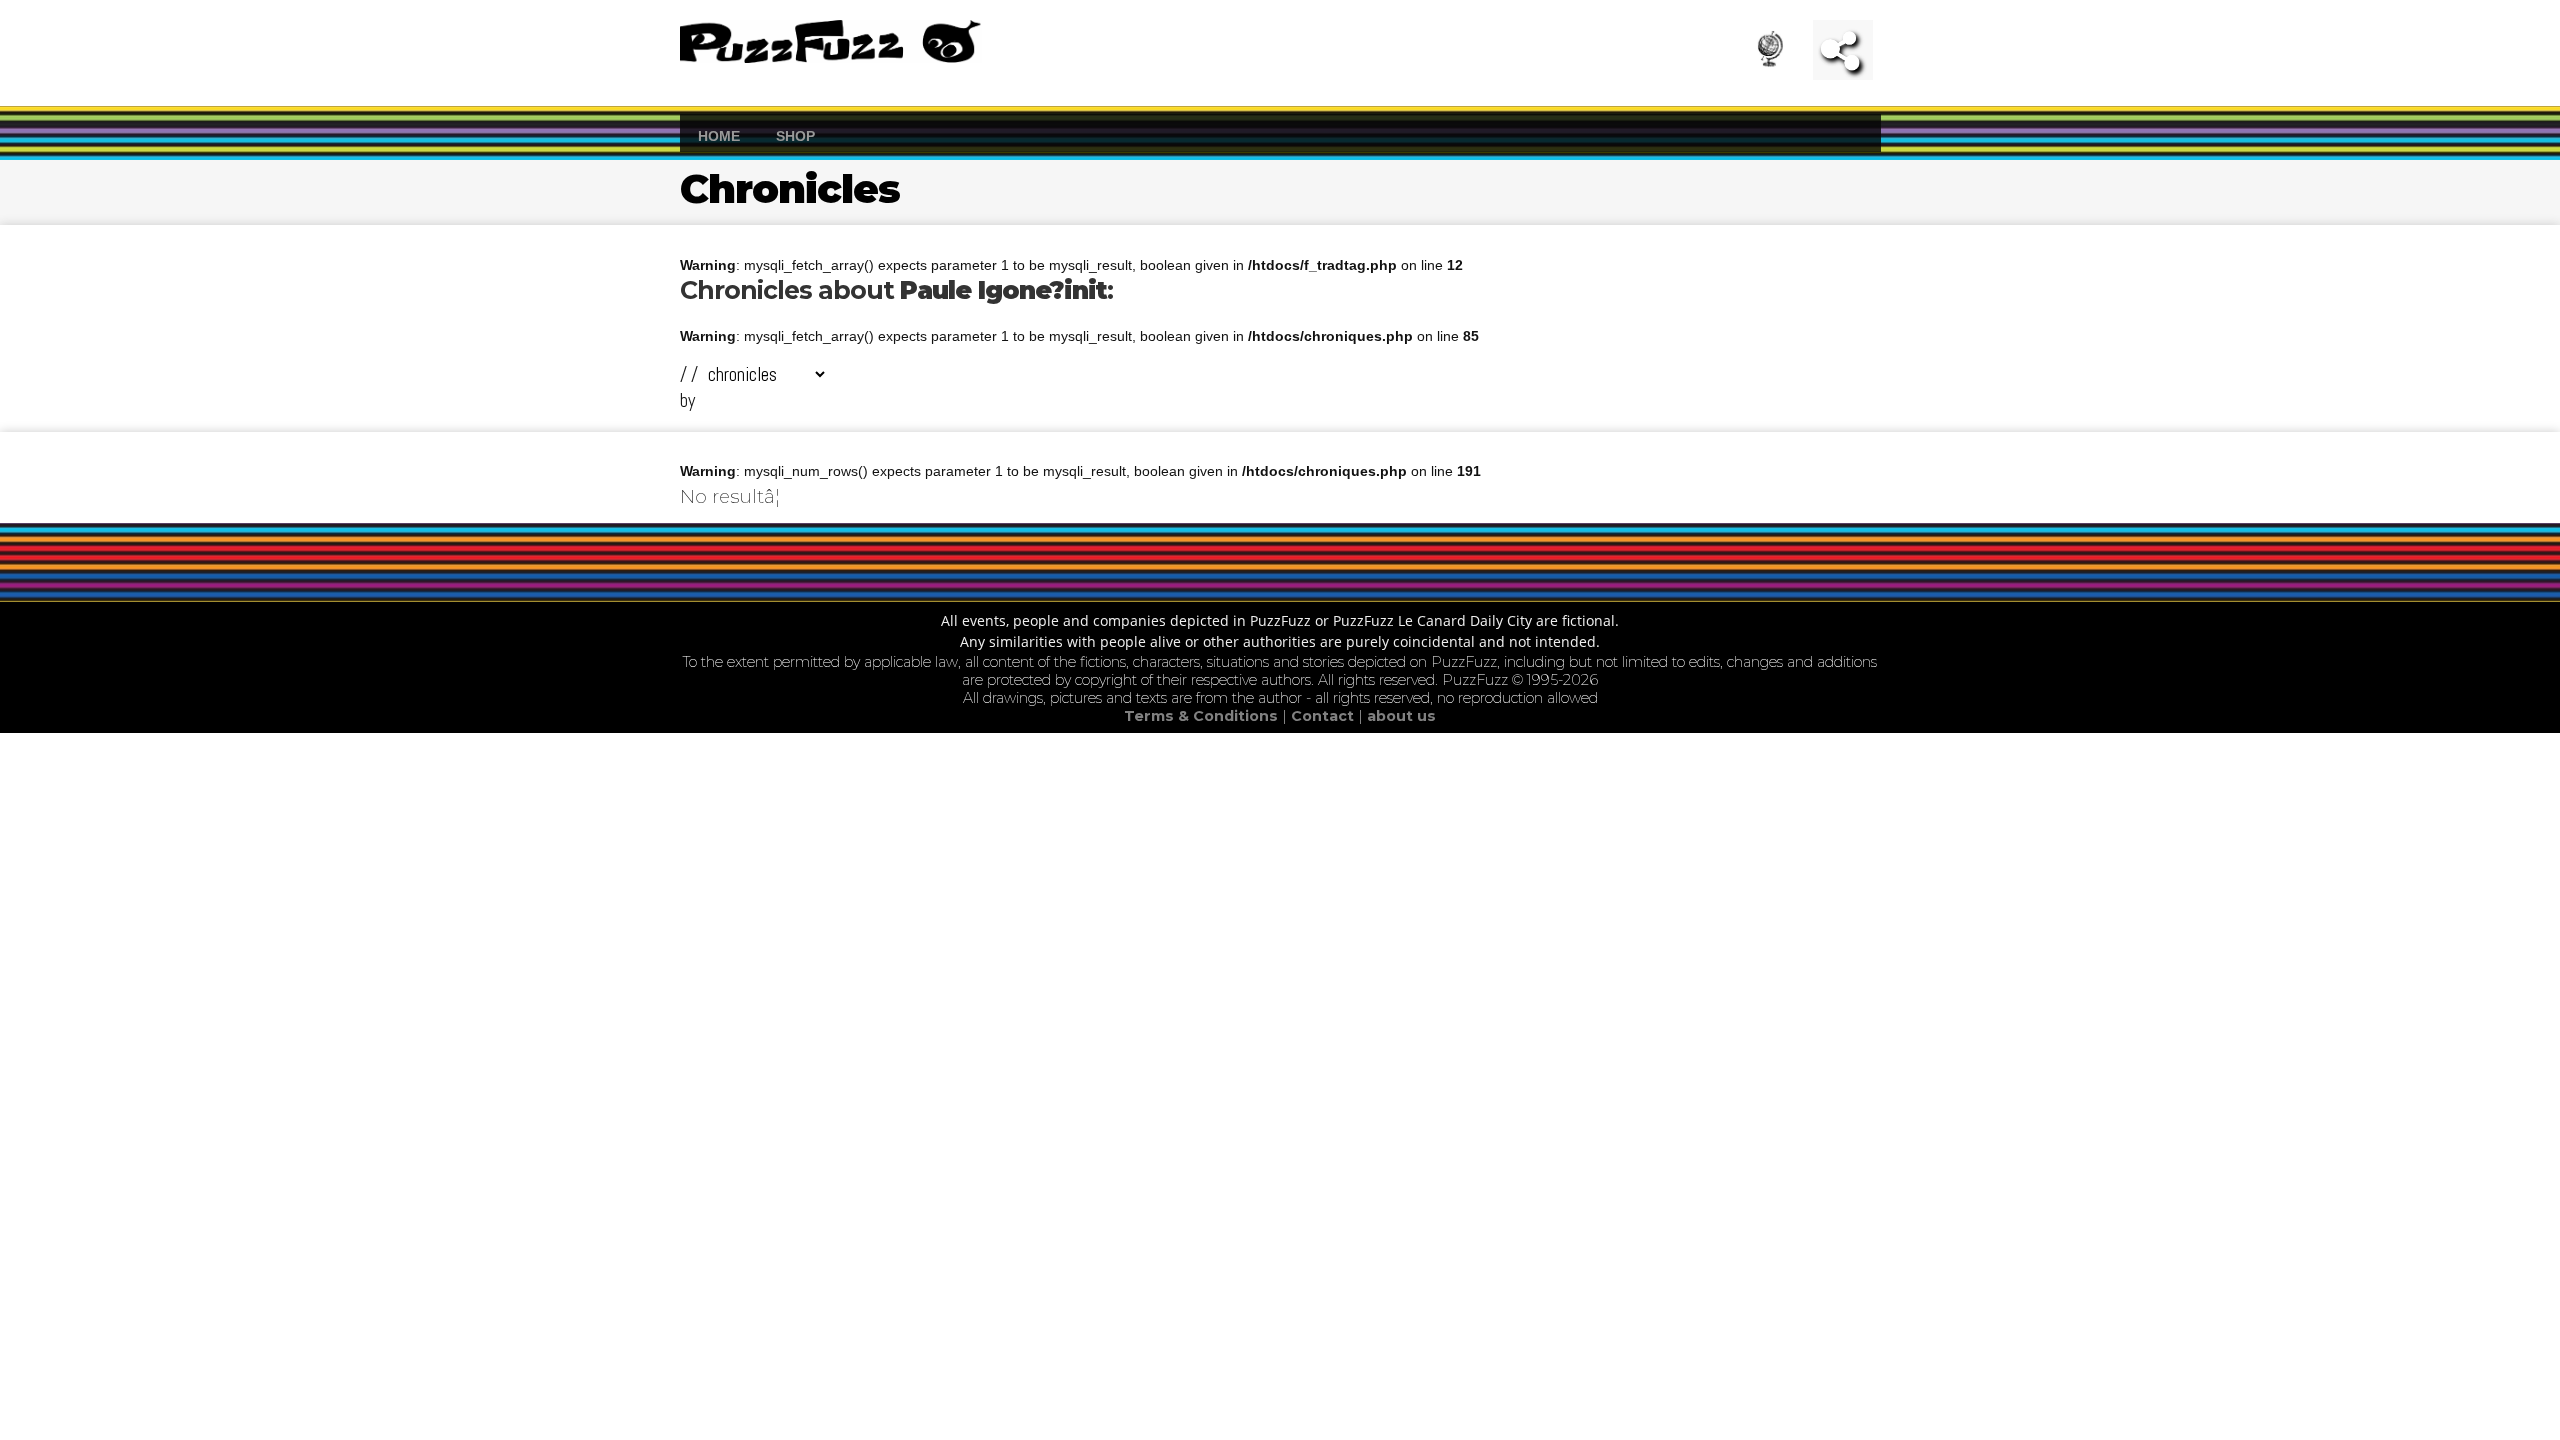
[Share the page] (1843, 50)
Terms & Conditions (1203, 716)
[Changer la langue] (1782, 55)
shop (795, 135)
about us (1401, 716)
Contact (1324, 716)
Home (719, 135)
